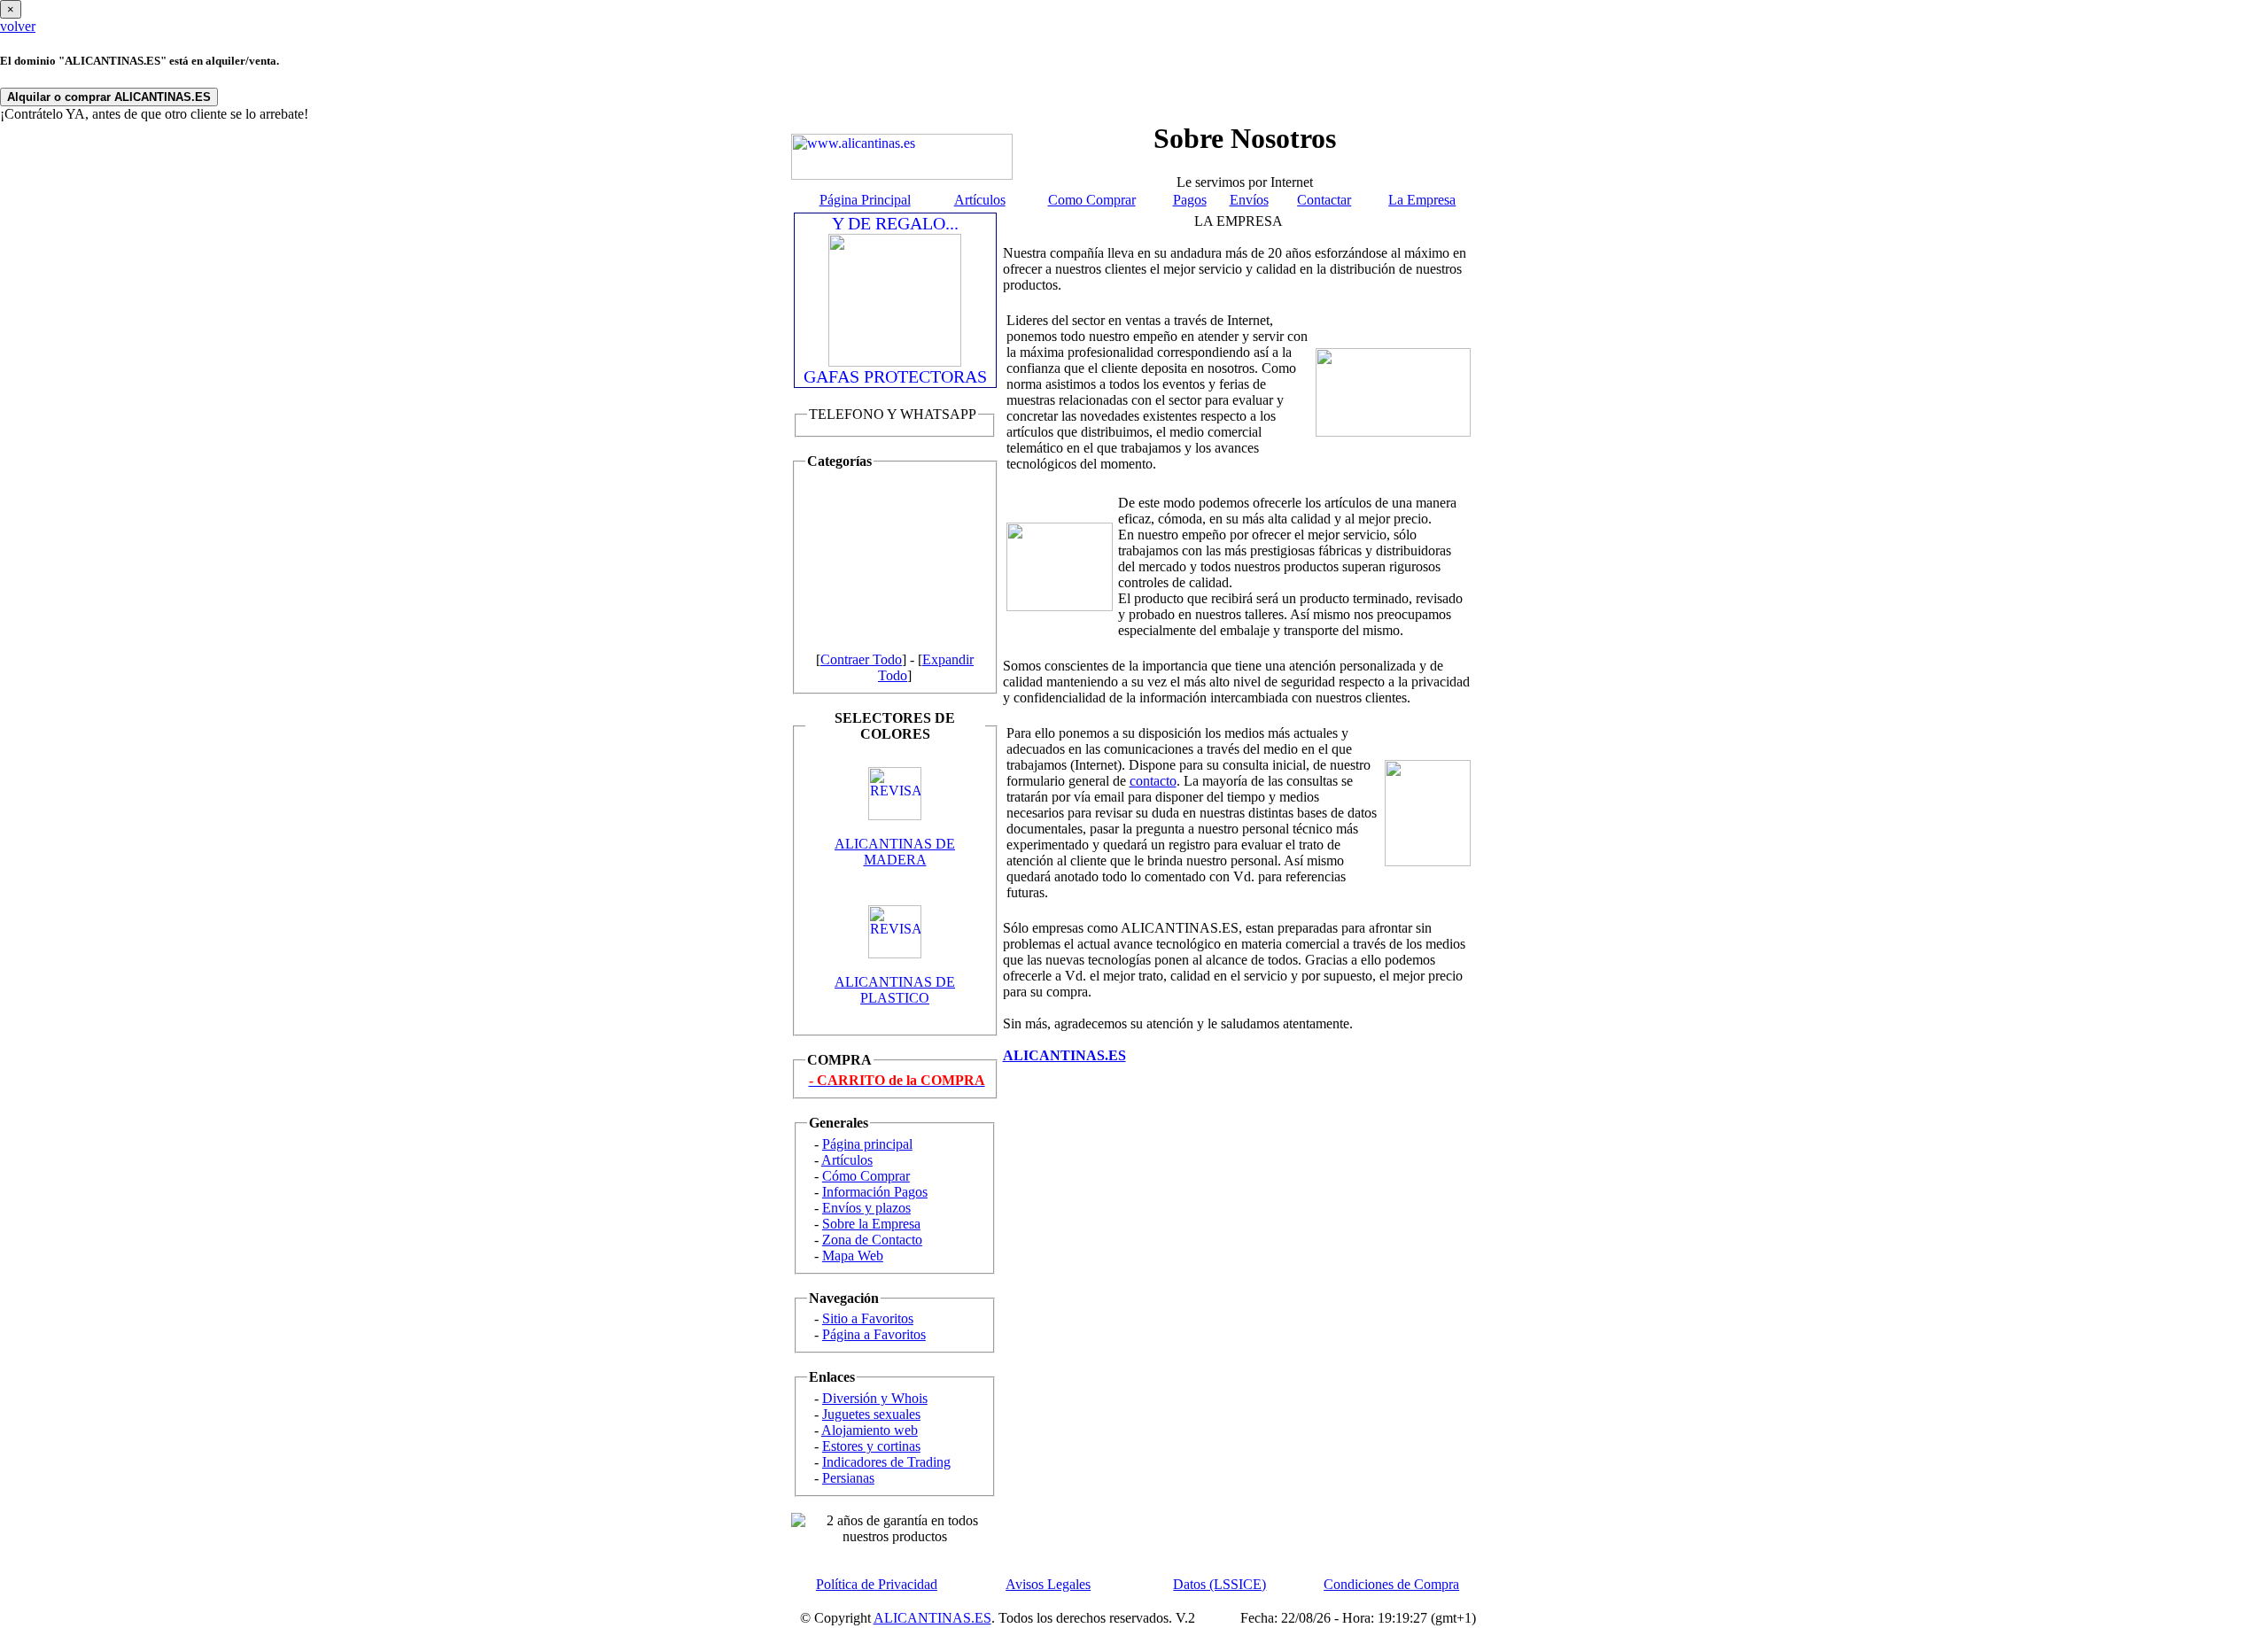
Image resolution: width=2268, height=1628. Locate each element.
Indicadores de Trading (886, 1462)
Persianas (848, 1478)
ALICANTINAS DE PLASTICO (895, 990)
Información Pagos (875, 1192)
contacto (1153, 781)
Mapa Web (853, 1256)
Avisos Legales (1048, 1584)
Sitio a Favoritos (868, 1318)
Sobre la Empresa (871, 1224)
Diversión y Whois (875, 1398)
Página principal (867, 1144)
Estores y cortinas (871, 1446)
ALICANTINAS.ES (932, 1618)
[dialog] (1134, 17)
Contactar (1324, 200)
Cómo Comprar (866, 1176)
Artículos (980, 200)
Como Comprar (1092, 200)
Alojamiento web (870, 1430)
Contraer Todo (861, 659)
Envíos (1249, 200)
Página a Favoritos (874, 1334)
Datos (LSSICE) (1219, 1584)
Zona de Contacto (872, 1240)
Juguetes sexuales (871, 1414)
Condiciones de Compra (1391, 1584)
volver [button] (18, 26)
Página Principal (865, 200)
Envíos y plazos (866, 1208)
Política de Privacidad (877, 1584)
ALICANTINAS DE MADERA (895, 852)
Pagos (1190, 200)
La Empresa (1422, 200)
